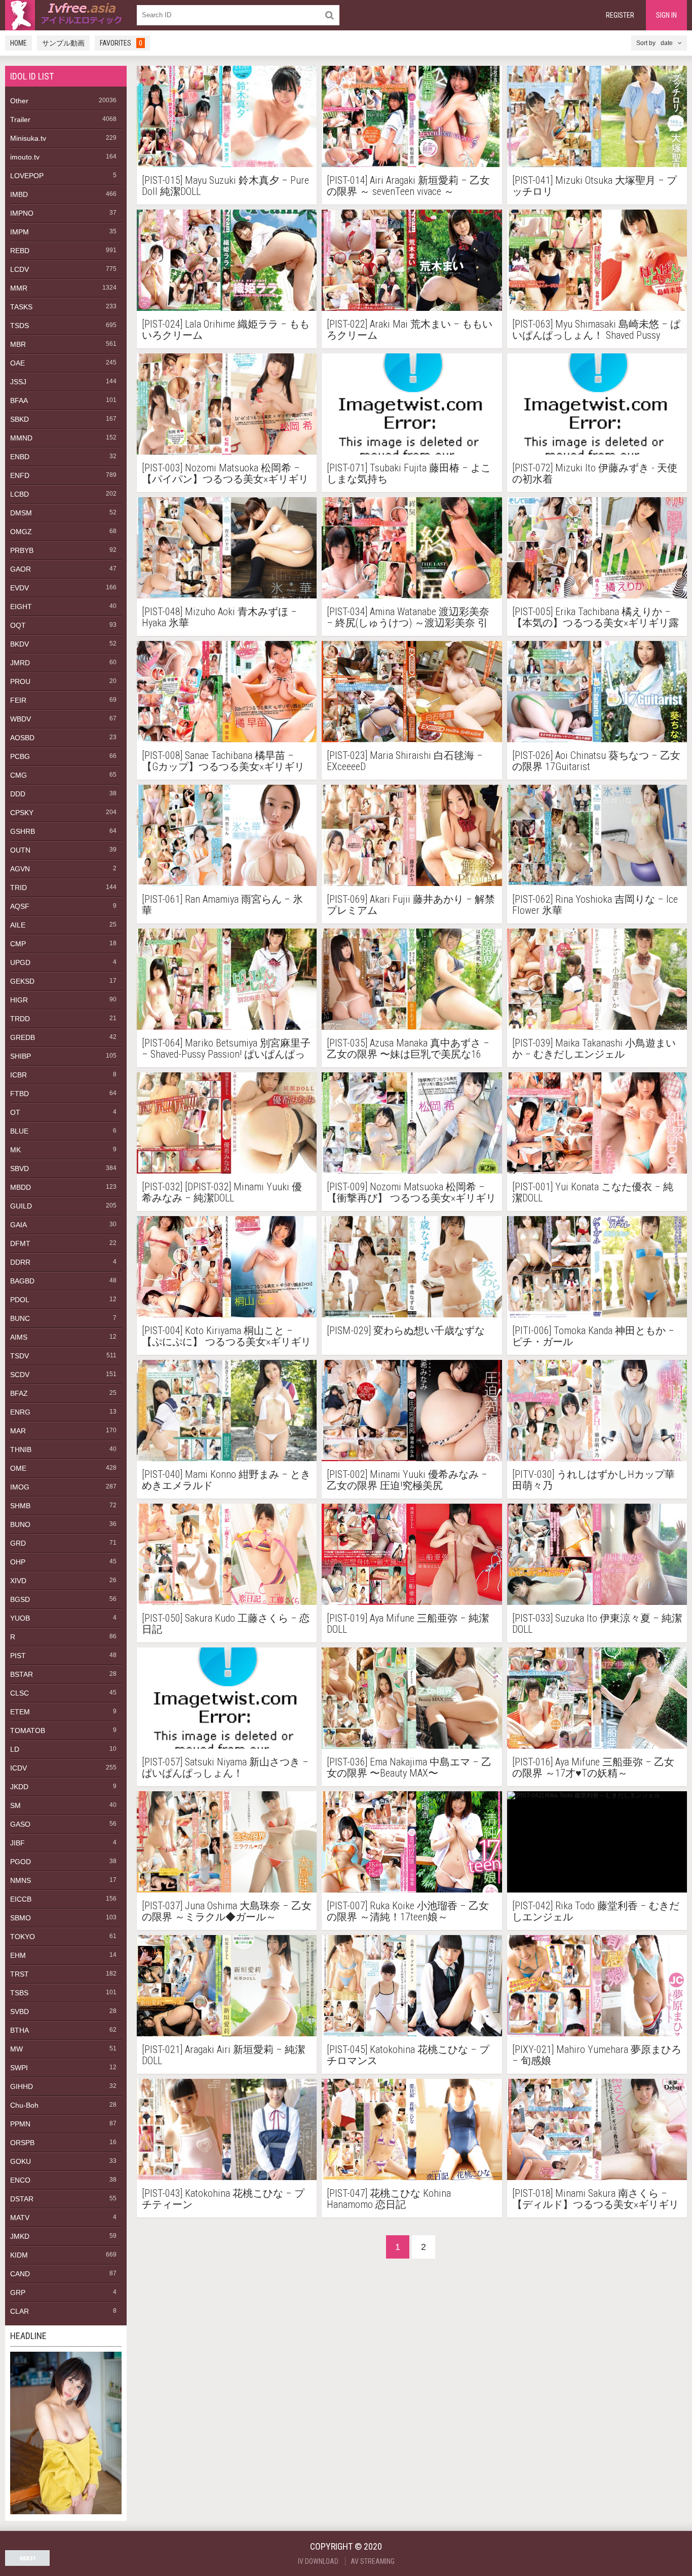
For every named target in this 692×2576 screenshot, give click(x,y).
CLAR (20, 2311)
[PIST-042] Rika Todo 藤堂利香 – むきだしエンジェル (596, 1911)
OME (18, 1468)
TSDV (20, 1356)
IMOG (20, 1487)
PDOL (20, 1300)
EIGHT (21, 607)
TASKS (21, 307)
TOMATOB (28, 1730)
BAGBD (22, 1281)
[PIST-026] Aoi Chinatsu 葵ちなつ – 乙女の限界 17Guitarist (596, 761)
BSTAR (22, 1674)
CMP (18, 944)
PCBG (20, 756)
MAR (18, 1431)
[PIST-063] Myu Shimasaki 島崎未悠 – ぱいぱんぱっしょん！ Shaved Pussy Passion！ (596, 330)
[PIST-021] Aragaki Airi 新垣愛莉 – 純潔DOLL (223, 2055)
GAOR (21, 569)
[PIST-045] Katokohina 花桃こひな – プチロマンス (408, 2055)
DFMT (20, 1243)
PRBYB (22, 550)
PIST (18, 1656)
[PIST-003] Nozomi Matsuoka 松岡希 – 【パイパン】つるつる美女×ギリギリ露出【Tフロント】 (225, 473)
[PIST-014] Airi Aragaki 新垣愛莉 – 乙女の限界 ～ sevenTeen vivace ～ (408, 186)
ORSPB (22, 2143)
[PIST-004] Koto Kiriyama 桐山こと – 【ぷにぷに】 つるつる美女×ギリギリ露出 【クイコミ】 (226, 1336)
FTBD (20, 1094)
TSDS (20, 326)
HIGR (19, 1000)
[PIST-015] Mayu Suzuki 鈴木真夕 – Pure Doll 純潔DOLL (225, 186)
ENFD (20, 475)
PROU (20, 681)
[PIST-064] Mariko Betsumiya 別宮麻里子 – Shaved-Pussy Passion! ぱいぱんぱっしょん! (226, 1049)
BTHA (20, 2030)
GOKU (21, 2161)
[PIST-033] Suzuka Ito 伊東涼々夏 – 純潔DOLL (597, 1624)
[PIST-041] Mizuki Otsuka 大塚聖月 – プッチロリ (594, 186)
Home (18, 43)
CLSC (20, 1693)
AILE (18, 925)
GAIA (18, 1225)
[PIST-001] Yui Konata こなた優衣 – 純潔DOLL (593, 1192)
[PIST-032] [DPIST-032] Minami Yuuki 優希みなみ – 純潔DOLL (222, 1192)
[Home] (66, 15)
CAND (20, 2274)
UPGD (20, 962)
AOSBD (22, 738)
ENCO (20, 2180)
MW (16, 2049)
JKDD (19, 1787)
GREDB (23, 1037)
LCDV (20, 269)
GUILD (21, 1206)
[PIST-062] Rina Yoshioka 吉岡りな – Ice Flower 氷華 (595, 905)
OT (15, 1112)
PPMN (20, 2124)
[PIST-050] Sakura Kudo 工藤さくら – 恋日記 (226, 1624)
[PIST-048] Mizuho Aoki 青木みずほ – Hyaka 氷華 (219, 617)
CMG (18, 775)
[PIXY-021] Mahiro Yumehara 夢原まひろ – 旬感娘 (597, 2055)
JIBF (17, 1843)
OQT (18, 625)
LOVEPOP (27, 176)
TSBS (19, 1993)
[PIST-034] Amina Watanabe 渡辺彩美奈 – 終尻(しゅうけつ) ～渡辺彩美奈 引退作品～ (408, 617)
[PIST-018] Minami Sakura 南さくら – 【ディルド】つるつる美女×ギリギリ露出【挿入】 (595, 2199)
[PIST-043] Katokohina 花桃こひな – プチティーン (223, 2199)
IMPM (20, 232)
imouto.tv (25, 157)
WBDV (21, 719)
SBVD (20, 1169)
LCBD (20, 494)
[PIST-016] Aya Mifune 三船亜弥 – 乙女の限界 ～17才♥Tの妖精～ (593, 1767)
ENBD (20, 457)
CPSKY (22, 813)
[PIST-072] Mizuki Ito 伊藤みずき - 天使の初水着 (595, 473)
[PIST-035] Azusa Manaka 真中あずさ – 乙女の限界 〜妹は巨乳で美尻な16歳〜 (408, 1049)
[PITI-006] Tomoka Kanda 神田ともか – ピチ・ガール (593, 1336)
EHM (18, 1955)
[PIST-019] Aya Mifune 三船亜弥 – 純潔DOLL (408, 1624)
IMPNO (22, 213)
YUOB (20, 1618)
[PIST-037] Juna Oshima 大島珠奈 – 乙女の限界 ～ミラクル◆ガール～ (227, 1911)
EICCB (21, 1899)
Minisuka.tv (28, 138)
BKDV (20, 644)
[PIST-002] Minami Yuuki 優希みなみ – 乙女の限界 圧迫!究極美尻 (407, 1480)
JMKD (20, 2236)
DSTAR (22, 2199)
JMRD (20, 663)
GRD (18, 1543)
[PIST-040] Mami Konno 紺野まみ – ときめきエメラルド (226, 1480)
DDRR (20, 1262)
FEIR (18, 700)
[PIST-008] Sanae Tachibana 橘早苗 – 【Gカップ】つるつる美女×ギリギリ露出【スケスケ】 (223, 761)
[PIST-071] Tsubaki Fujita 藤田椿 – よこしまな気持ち (409, 473)
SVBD (20, 2011)
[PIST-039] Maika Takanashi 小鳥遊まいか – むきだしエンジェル (594, 1049)
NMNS (21, 1880)
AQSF (20, 906)
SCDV (20, 1375)
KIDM (19, 2255)
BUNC (20, 1318)
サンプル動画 (63, 43)
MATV (20, 2218)
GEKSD (22, 981)
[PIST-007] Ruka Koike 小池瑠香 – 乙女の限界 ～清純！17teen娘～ (408, 1911)
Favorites (121, 43)
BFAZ (19, 1393)
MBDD (21, 1187)
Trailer (20, 119)
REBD (20, 251)
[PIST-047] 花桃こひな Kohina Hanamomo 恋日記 (389, 2199)
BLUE (19, 1131)
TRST (20, 1974)
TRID (18, 888)
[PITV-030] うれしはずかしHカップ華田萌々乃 (593, 1480)
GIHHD (22, 2086)
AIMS (19, 1337)
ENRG (20, 1412)
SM (15, 1805)
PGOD (21, 1862)
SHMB (20, 1506)
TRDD (20, 1019)
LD (15, 1749)
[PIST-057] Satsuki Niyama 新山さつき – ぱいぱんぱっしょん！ (225, 1767)
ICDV (18, 1768)
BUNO (20, 1524)
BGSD (20, 1599)
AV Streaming (373, 2561)
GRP (18, 2292)
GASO (20, 1824)
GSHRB (23, 831)
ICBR (18, 1075)
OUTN (20, 850)
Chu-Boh (24, 2105)
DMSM (21, 513)
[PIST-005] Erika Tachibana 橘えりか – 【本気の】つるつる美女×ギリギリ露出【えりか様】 (595, 617)
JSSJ (18, 382)
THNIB (21, 1450)
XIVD (18, 1581)
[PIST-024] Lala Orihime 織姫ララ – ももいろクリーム (226, 330)
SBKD (20, 419)
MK (15, 1150)
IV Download (318, 2561)
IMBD (19, 194)
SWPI (19, 2068)
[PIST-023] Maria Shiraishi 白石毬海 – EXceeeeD (405, 761)
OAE (17, 363)
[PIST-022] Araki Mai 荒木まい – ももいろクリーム (410, 330)
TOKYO (23, 1937)
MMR (19, 288)
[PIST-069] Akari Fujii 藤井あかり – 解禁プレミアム (411, 905)
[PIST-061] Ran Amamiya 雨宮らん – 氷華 (222, 905)
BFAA (19, 400)
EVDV (20, 588)
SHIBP (21, 1056)
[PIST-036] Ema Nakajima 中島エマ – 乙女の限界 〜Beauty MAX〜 (409, 1767)
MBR (18, 344)
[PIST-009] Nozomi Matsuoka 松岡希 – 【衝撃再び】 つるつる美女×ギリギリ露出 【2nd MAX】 (411, 1192)
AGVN (20, 869)
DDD (18, 794)
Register (620, 15)
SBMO (21, 1918)
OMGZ (21, 532)
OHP (18, 1562)
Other (19, 101)
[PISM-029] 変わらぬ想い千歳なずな (406, 1331)
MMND (21, 438)
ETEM (20, 1712)
